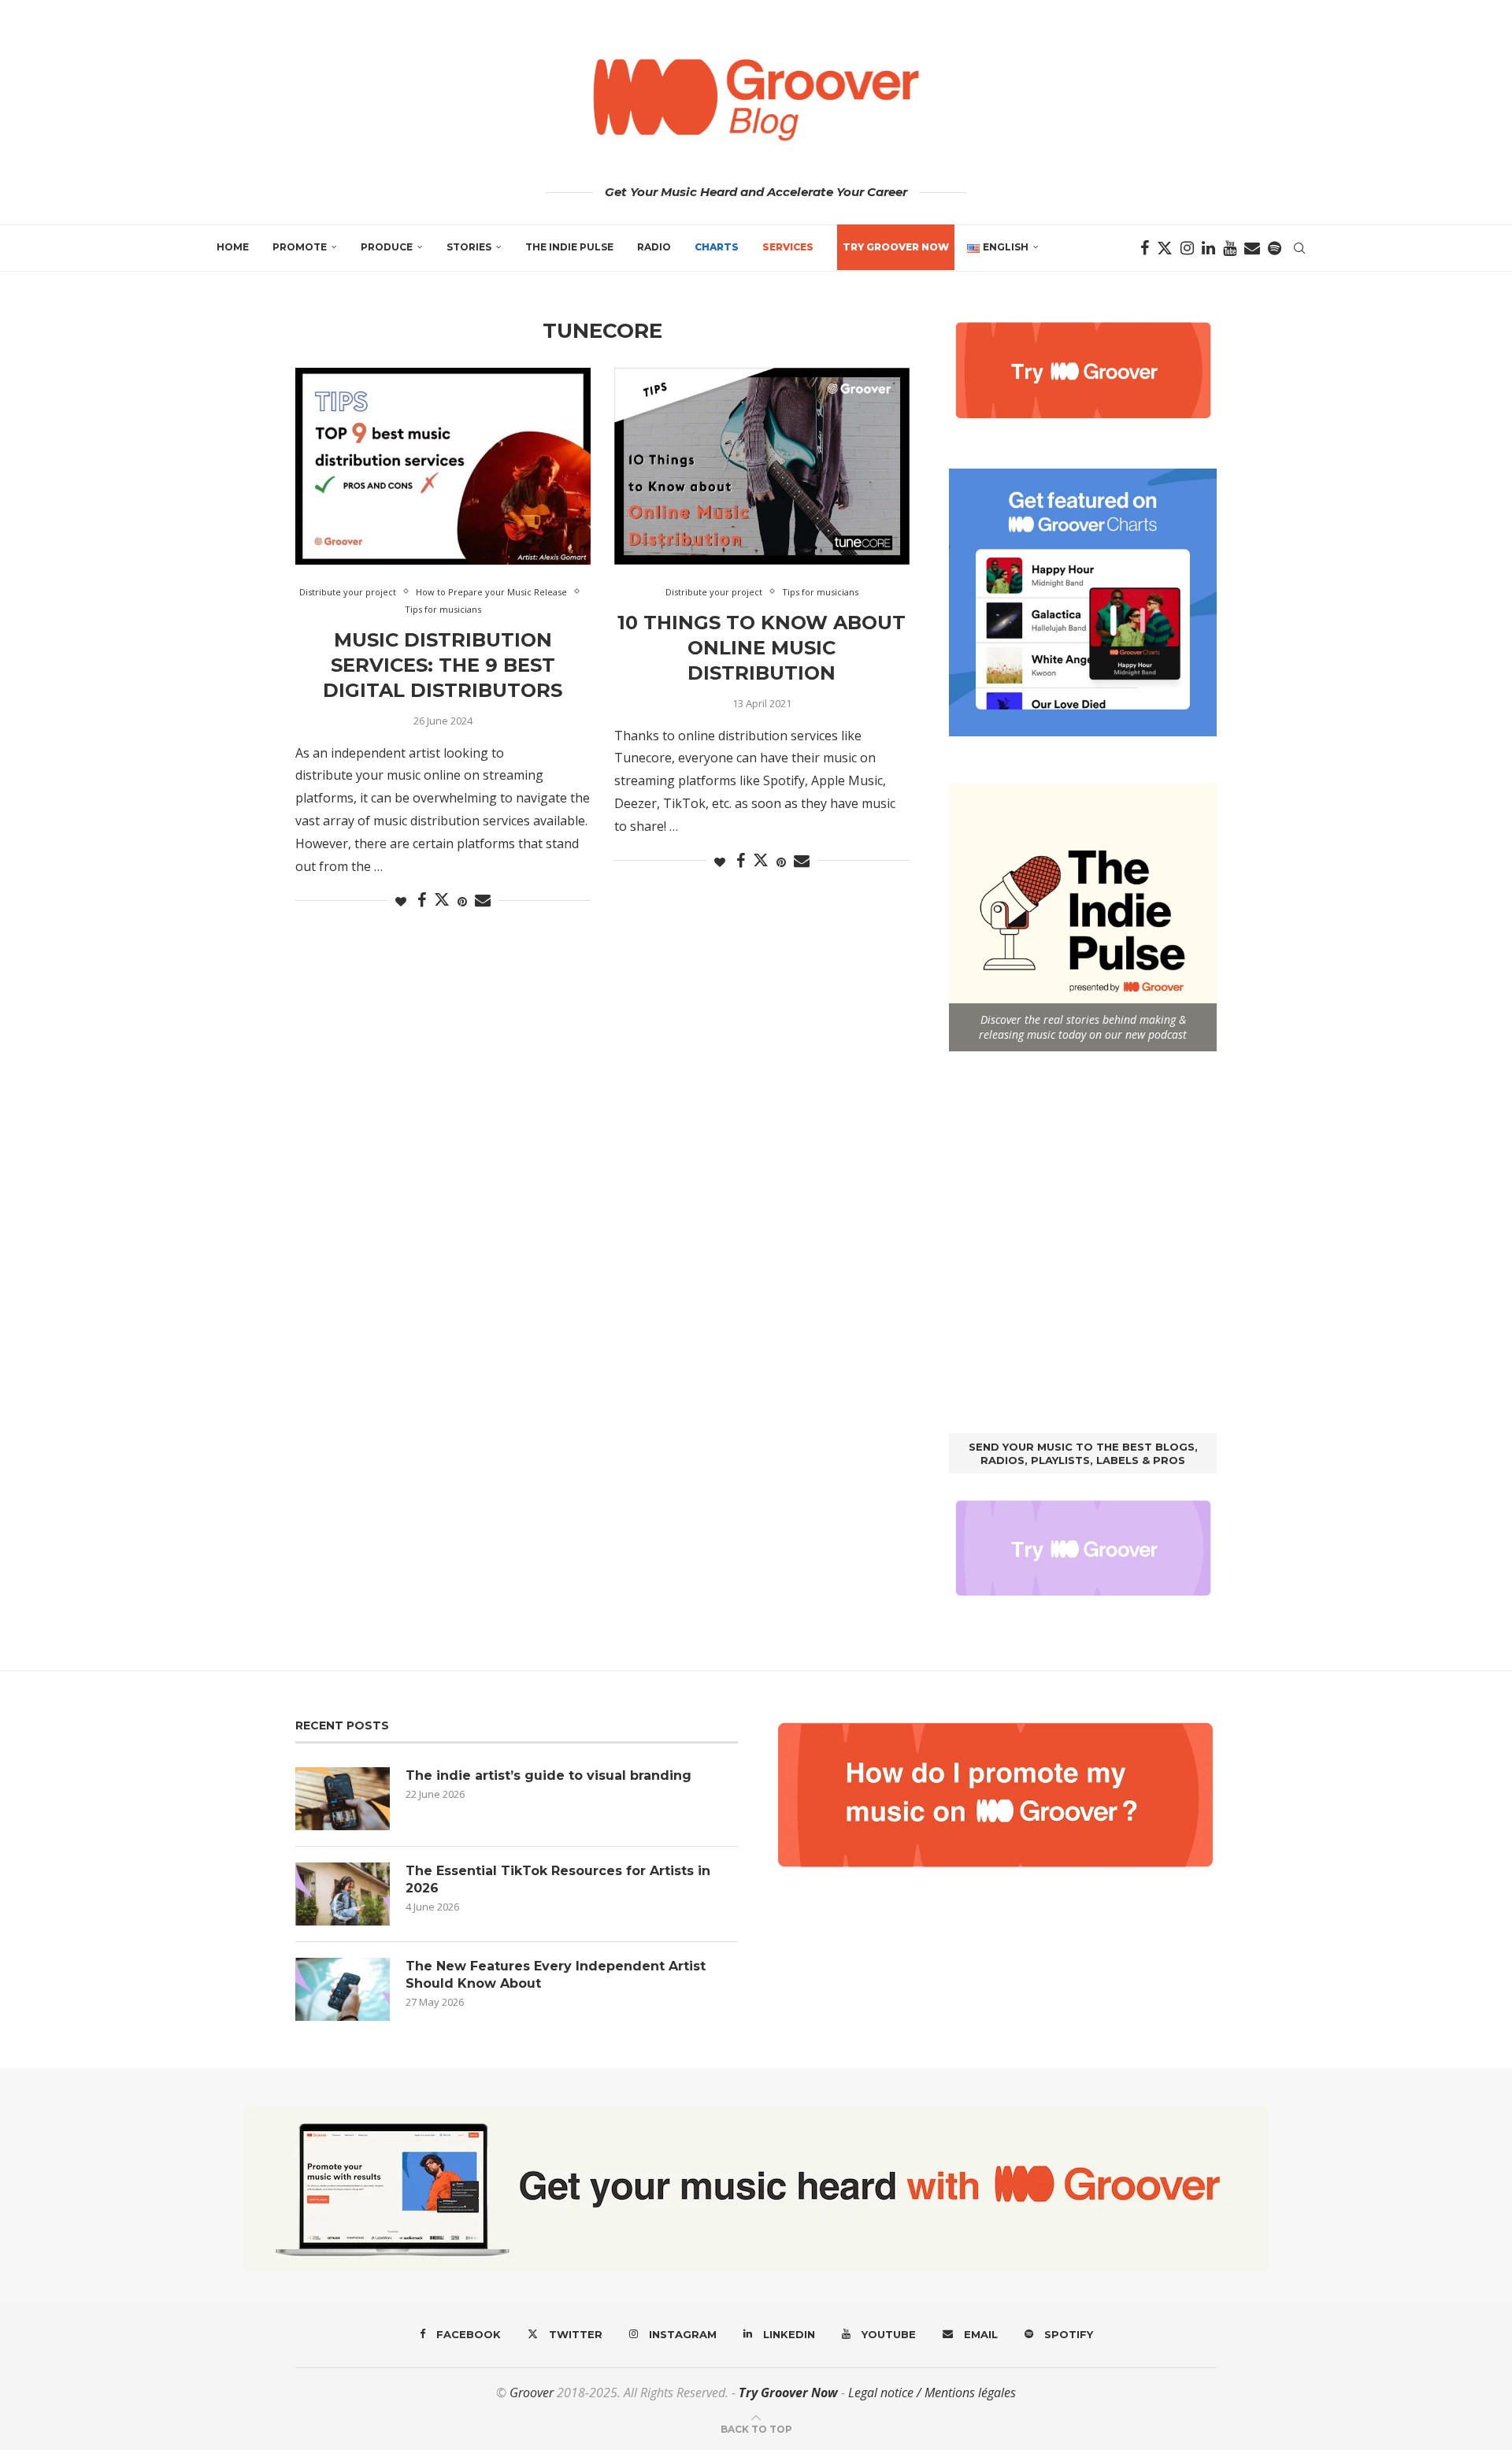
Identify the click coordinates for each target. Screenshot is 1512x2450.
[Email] (1252, 248)
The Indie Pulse (569, 247)
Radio (654, 247)
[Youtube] (1230, 248)
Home (233, 247)
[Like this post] (401, 901)
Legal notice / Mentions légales (932, 2393)
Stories (469, 247)
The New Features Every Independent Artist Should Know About (556, 1975)
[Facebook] (1145, 248)
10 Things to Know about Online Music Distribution (762, 648)
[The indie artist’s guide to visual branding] (343, 1799)
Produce (387, 247)
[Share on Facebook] (422, 901)
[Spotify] (1275, 248)
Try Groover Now (788, 2393)
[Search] (1299, 248)
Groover (532, 2393)
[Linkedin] (1208, 248)
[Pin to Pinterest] (462, 901)
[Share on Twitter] (442, 899)
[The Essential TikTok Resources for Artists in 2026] (343, 1894)
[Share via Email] (483, 901)
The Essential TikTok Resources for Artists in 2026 (558, 1879)
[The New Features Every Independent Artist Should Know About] (343, 1989)
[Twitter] (1165, 248)
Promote (300, 247)
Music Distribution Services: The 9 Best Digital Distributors (443, 665)
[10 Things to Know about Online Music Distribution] (762, 466)
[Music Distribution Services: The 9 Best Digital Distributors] (443, 466)
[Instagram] (1187, 248)
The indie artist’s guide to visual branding (548, 1775)
